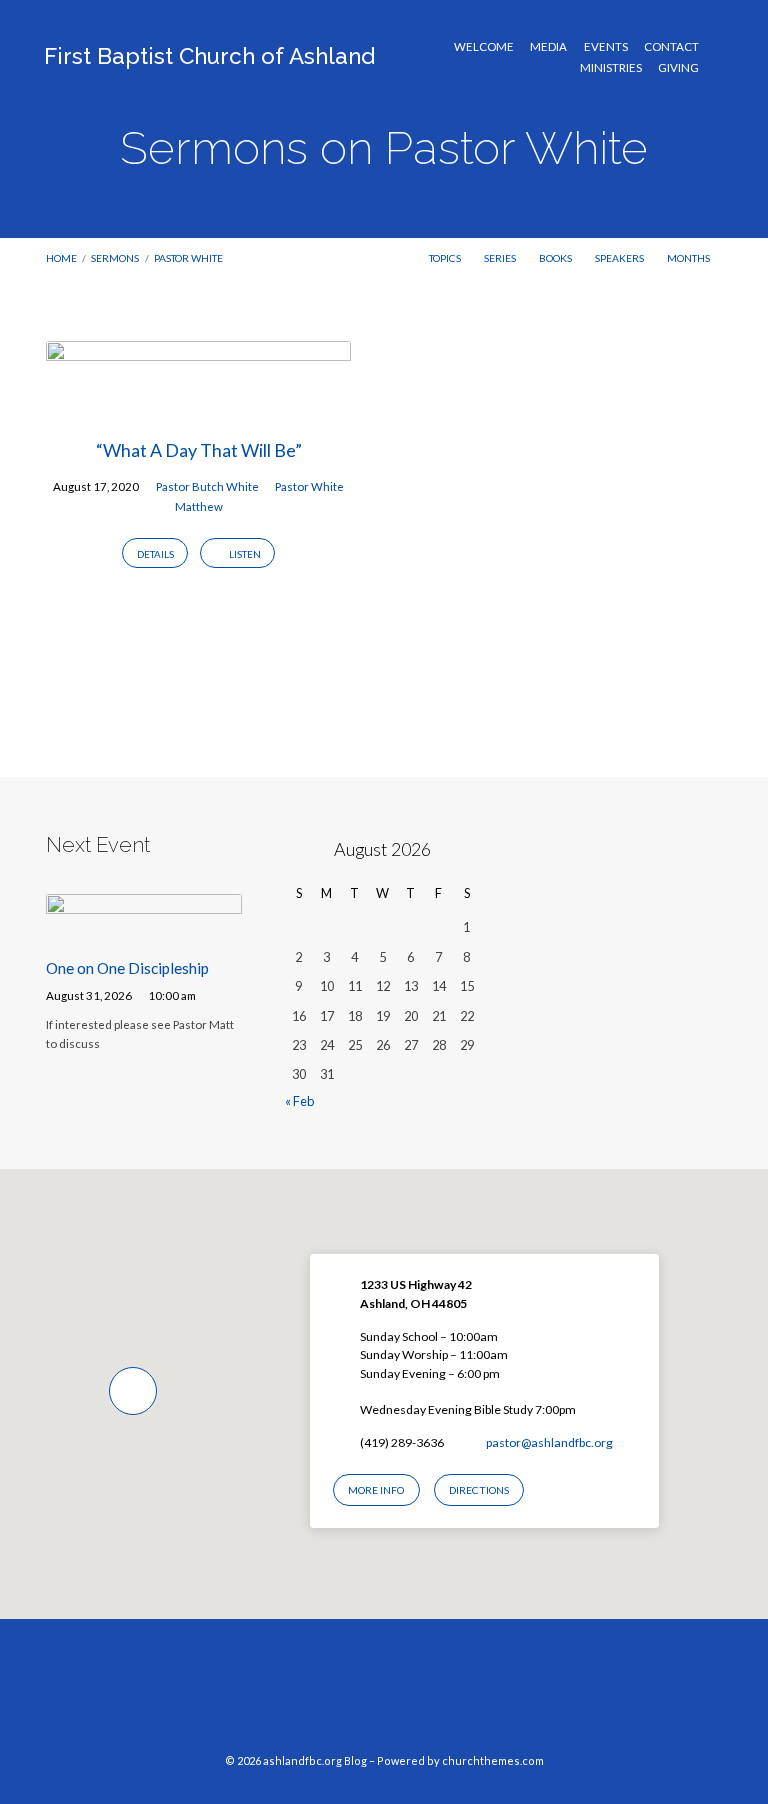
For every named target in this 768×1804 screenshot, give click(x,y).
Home (61, 258)
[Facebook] (346, 1696)
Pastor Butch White (207, 486)
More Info (376, 1490)
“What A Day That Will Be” (199, 450)
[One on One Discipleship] (144, 930)
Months (689, 258)
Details (155, 554)
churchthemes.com (493, 1760)
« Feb (299, 1101)
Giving (678, 68)
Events (606, 47)
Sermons (115, 258)
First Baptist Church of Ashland (209, 56)
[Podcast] (422, 1696)
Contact (671, 47)
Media (548, 47)
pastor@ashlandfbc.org (549, 1442)
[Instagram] (384, 1696)
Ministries (611, 68)
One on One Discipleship (127, 968)
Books (556, 258)
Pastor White (188, 258)
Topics (446, 258)
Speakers (620, 258)
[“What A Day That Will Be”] (198, 405)
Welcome (484, 47)
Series (501, 258)
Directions (479, 1490)
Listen (244, 554)
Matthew (199, 506)
